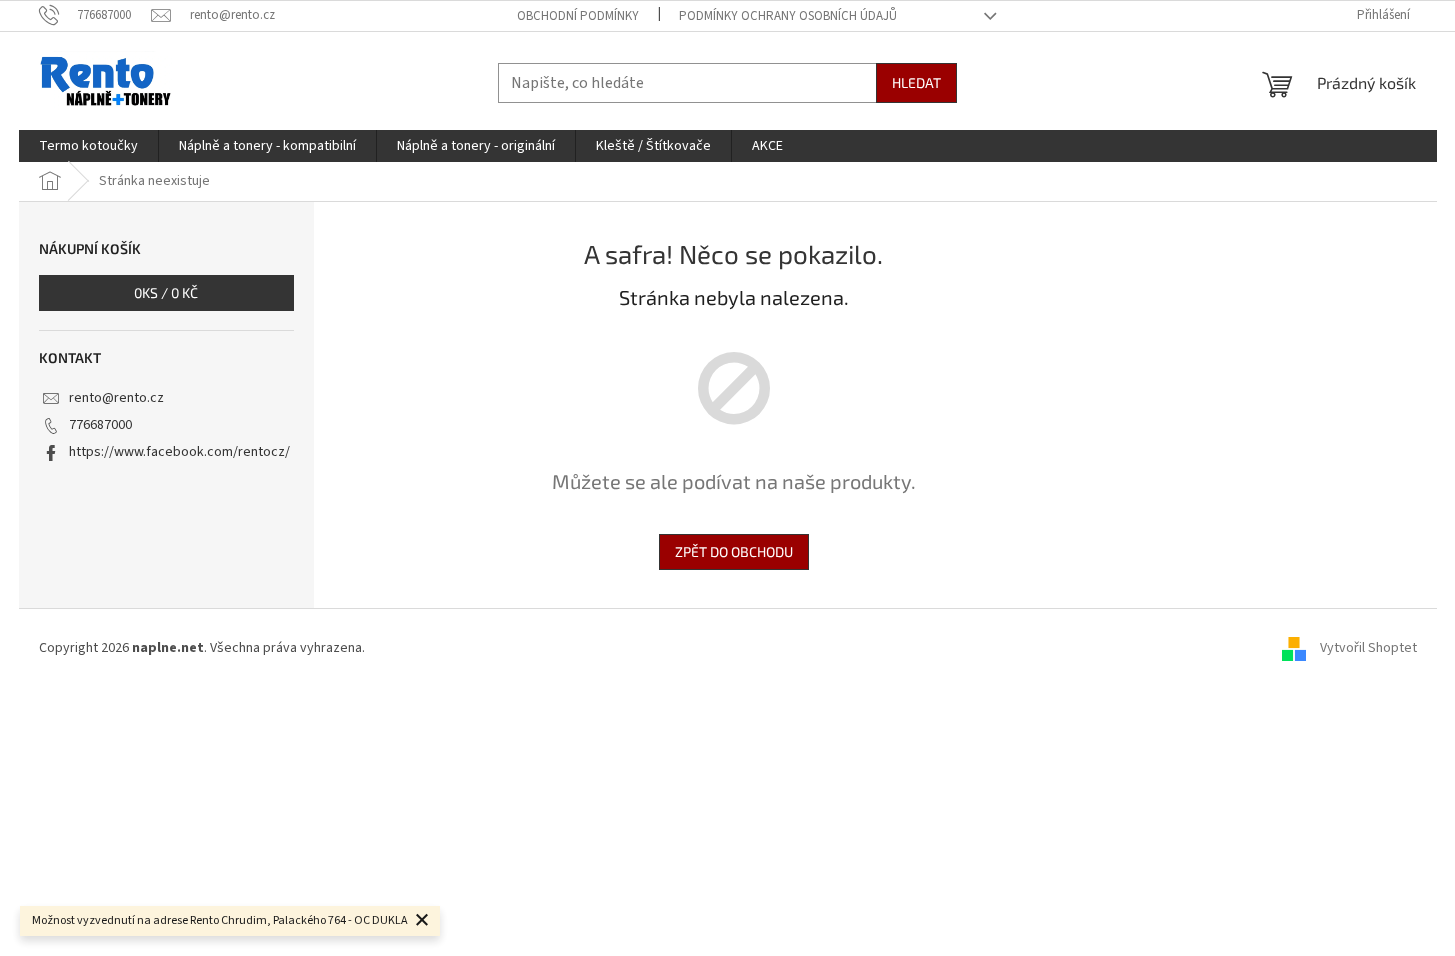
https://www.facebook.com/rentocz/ (179, 452)
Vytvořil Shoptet (1368, 648)
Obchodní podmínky (578, 16)
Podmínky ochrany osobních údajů (788, 16)
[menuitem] (88, 146)
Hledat (916, 82)
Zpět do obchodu (734, 551)
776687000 (100, 425)
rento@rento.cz (116, 398)
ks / (166, 292)
